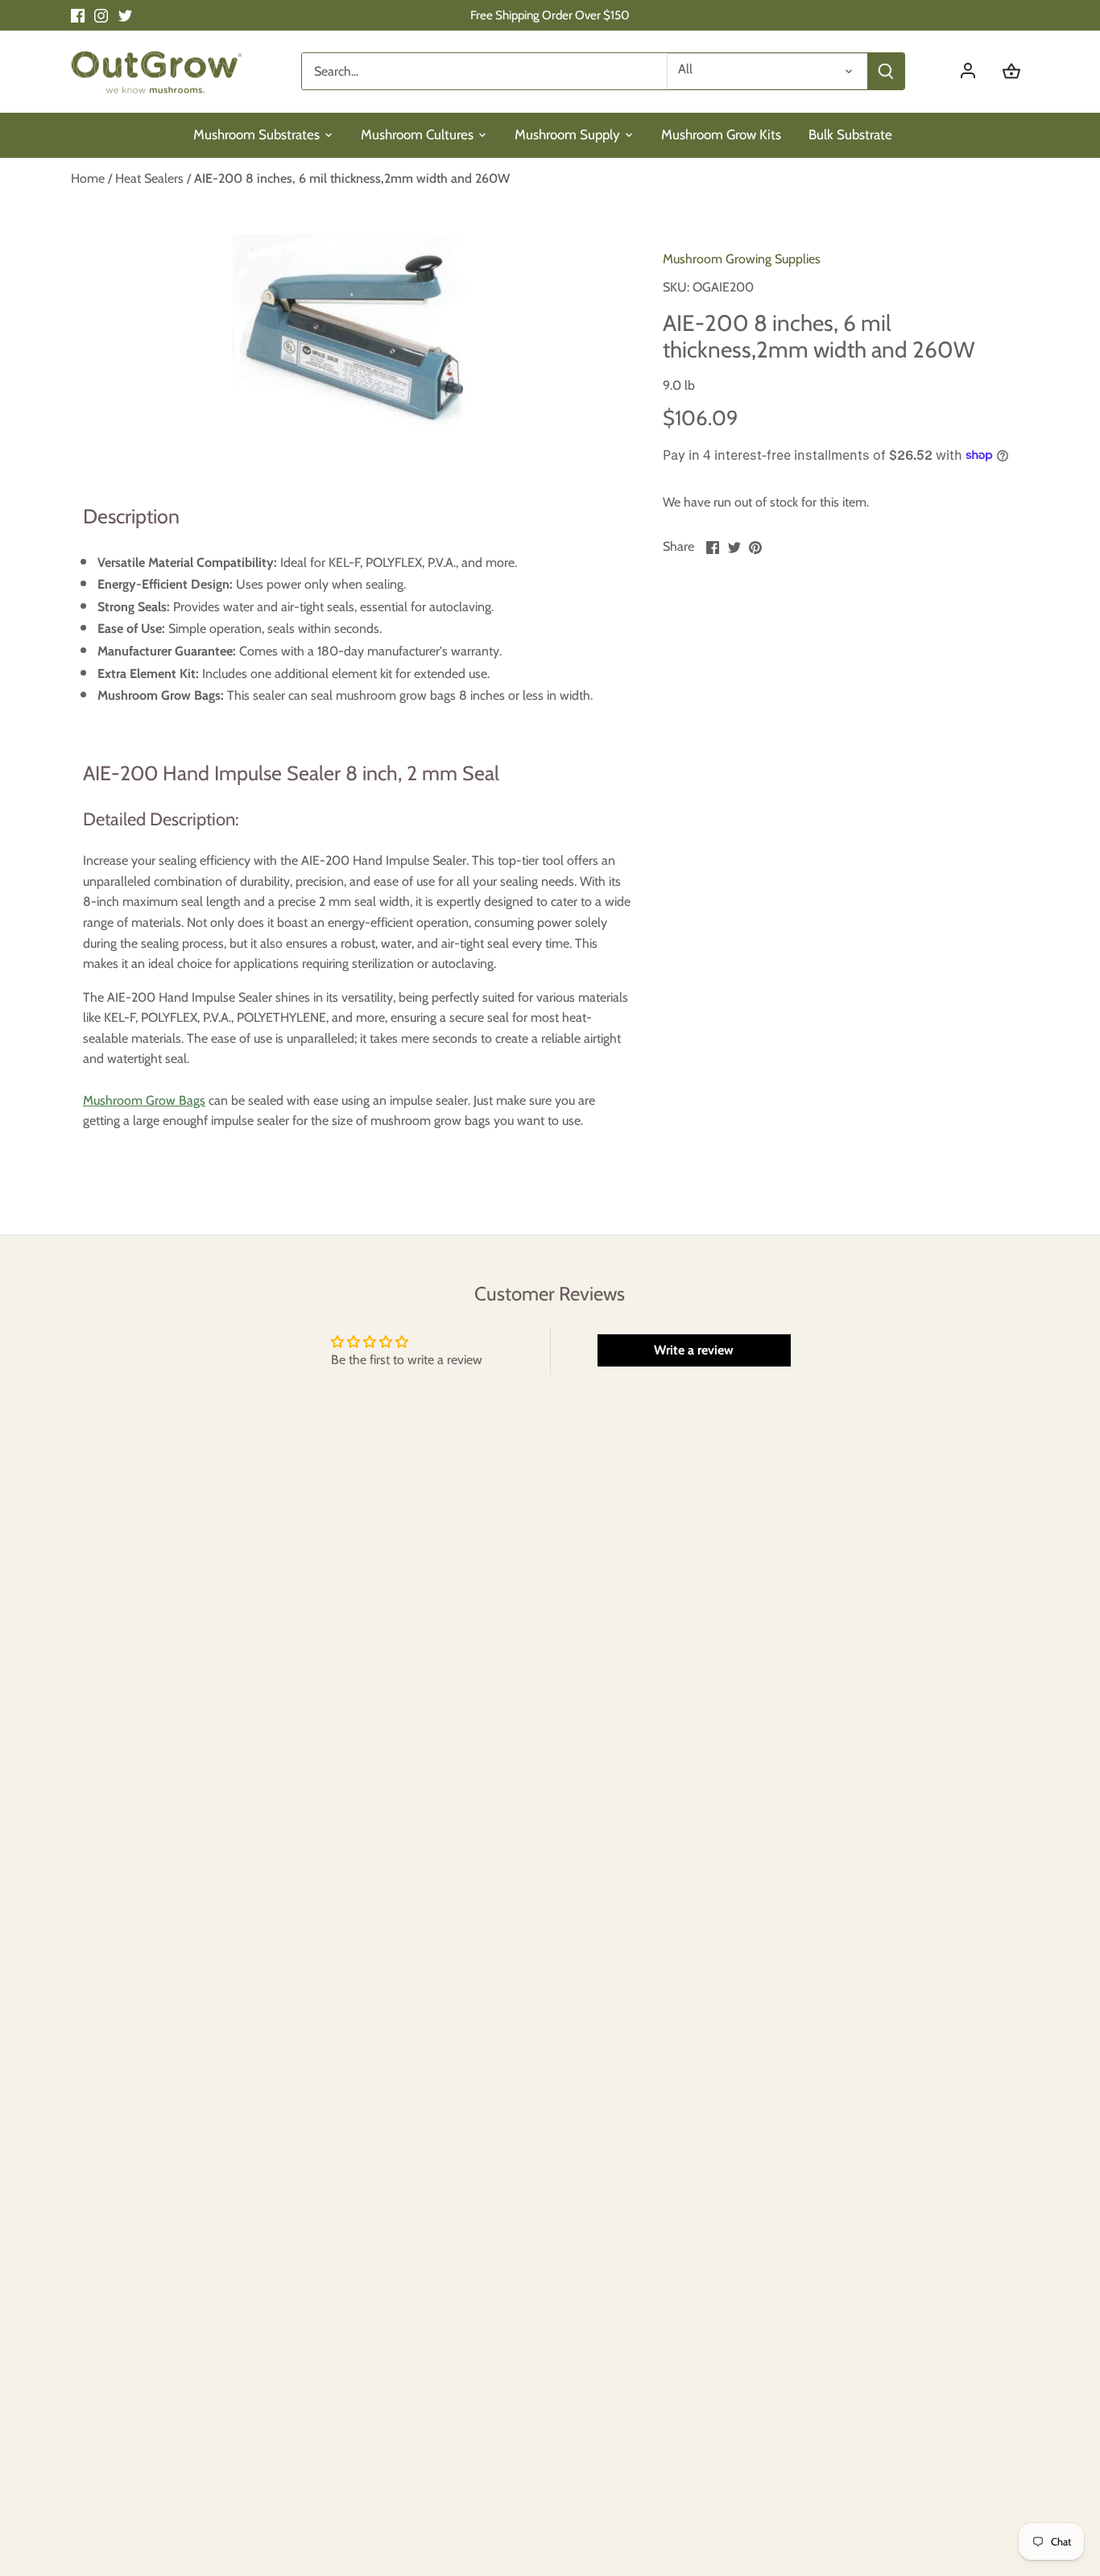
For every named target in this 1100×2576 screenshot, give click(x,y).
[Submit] (886, 71)
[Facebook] (78, 15)
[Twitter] (125, 15)
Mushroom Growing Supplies (742, 259)
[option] (354, 335)
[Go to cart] (1011, 71)
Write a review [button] (694, 1350)
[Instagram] (101, 15)
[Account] (976, 71)
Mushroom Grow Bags (144, 1100)
